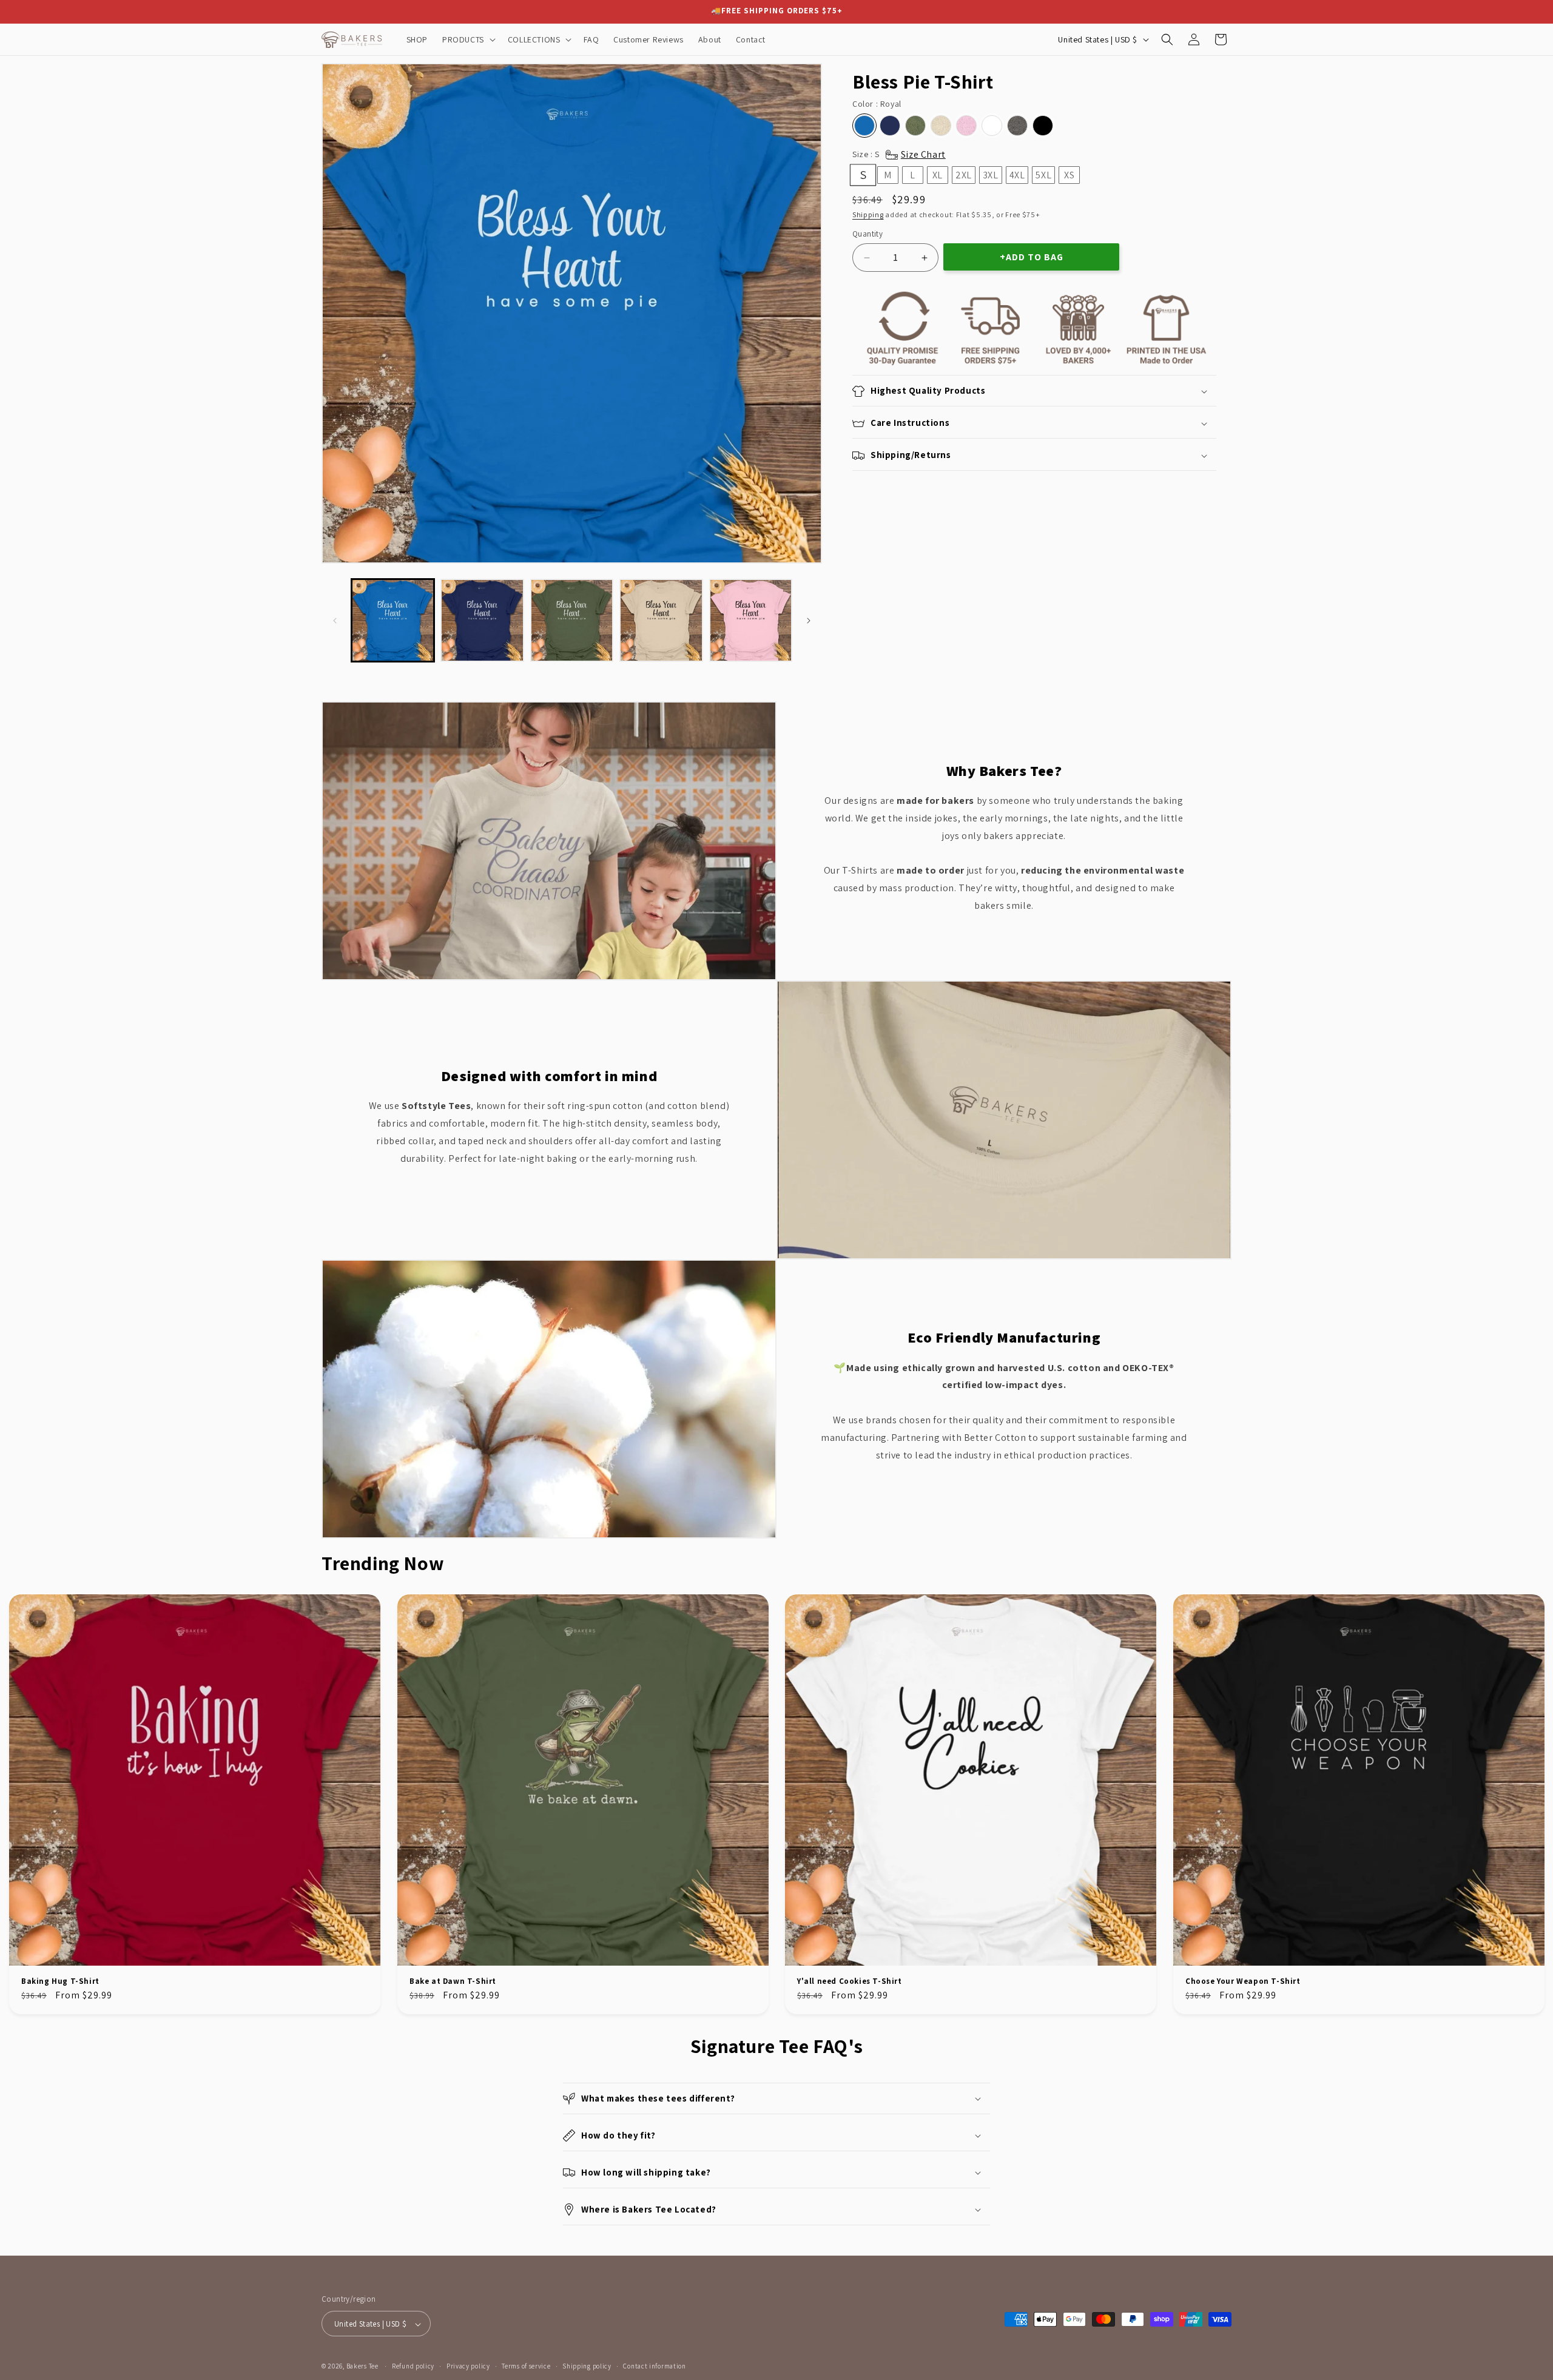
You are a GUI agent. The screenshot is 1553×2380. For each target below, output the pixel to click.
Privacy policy (468, 2366)
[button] (468, 39)
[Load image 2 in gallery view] (482, 620)
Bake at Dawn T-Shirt (453, 1981)
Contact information (654, 2366)
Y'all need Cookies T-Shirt (850, 1981)
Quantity (867, 234)
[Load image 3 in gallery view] (572, 620)
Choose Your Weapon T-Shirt (1243, 1981)
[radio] (864, 126)
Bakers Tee (362, 2367)
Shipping (868, 214)
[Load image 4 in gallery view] (661, 620)
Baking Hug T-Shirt (60, 1981)
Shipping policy (587, 2366)
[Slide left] (335, 621)
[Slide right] (809, 621)
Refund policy (413, 2366)
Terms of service (526, 2366)
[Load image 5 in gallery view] (751, 620)
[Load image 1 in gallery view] (393, 620)
